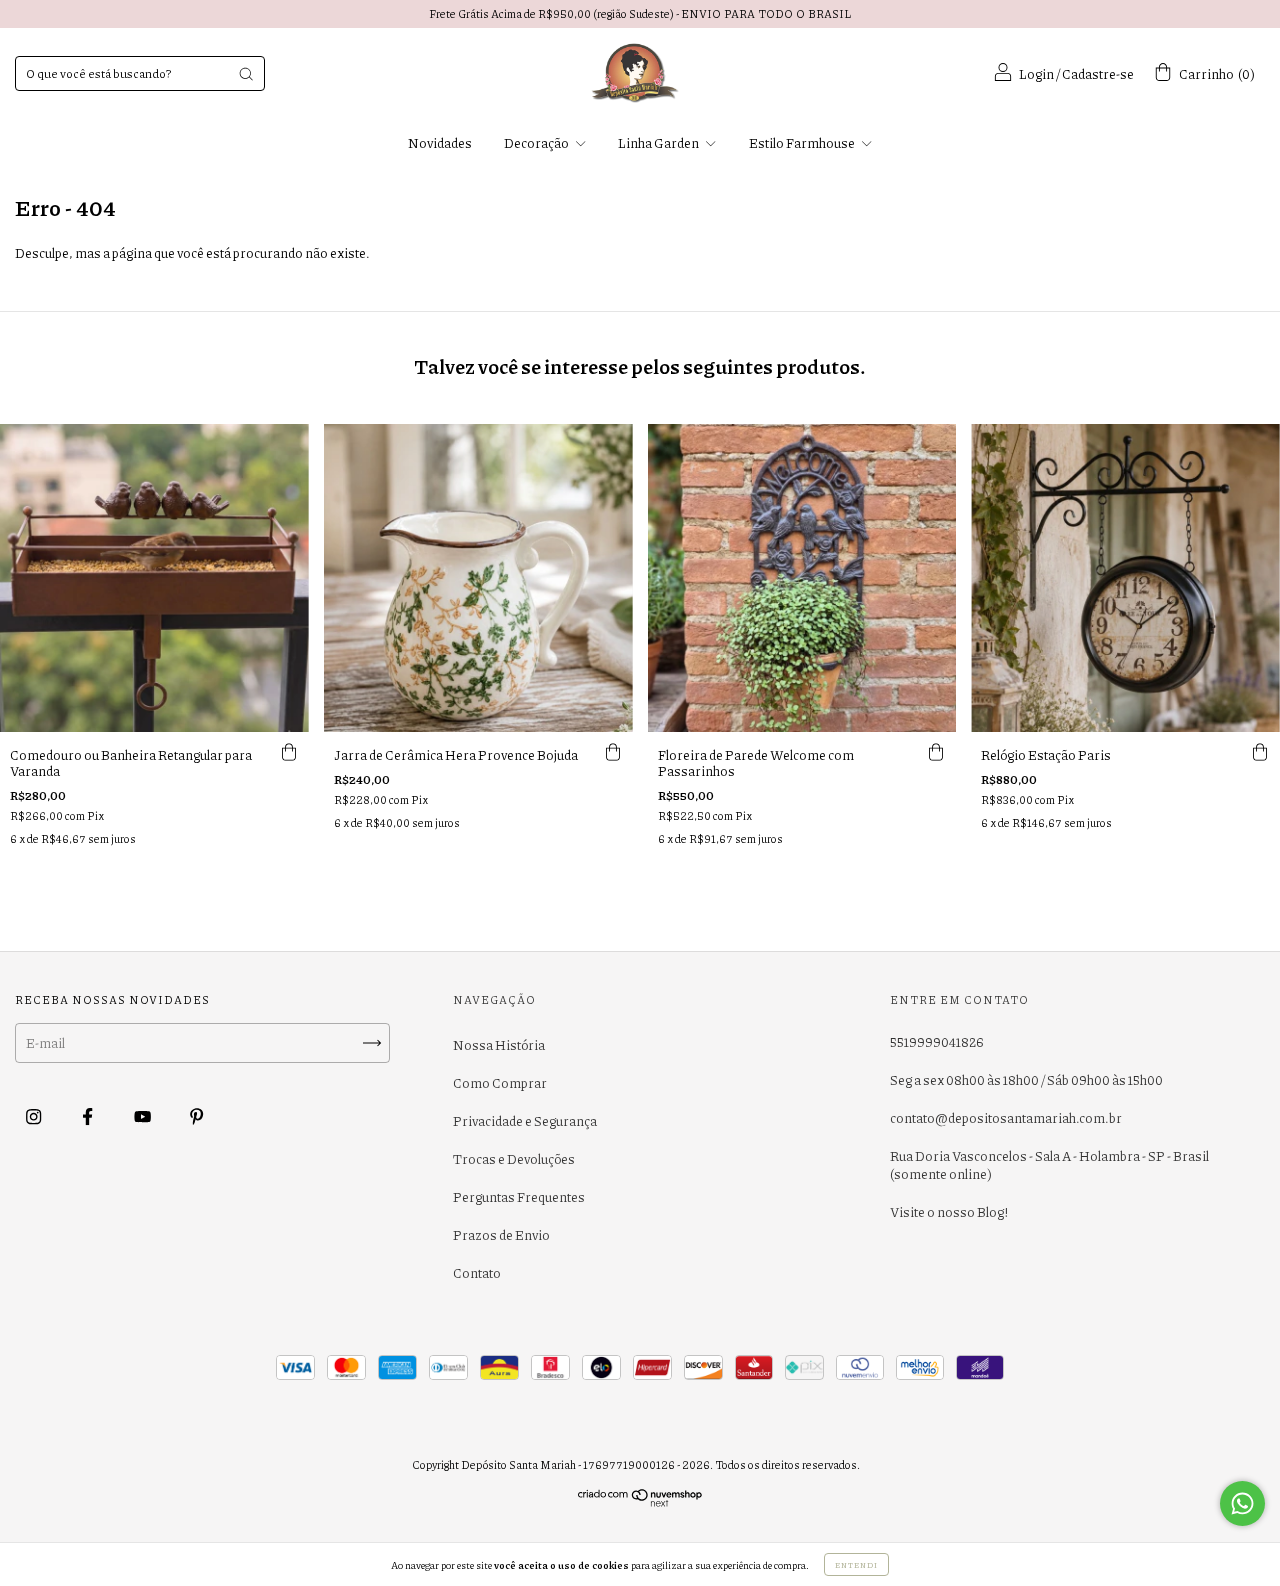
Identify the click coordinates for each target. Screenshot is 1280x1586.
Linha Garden (659, 143)
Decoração (537, 143)
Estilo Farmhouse (803, 143)
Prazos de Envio (501, 1235)
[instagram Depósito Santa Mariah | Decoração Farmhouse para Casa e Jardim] (34, 1116)
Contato (477, 1273)
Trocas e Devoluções (514, 1159)
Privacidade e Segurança (525, 1121)
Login (1036, 74)
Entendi (856, 1564)
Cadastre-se (1098, 74)
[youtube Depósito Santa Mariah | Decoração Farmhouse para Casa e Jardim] (143, 1116)
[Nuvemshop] (640, 1503)
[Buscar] (246, 74)
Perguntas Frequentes (519, 1197)
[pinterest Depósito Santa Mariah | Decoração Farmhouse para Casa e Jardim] (196, 1116)
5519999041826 (937, 1042)
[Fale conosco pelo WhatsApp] (1242, 1503)
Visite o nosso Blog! (949, 1212)
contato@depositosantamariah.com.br (1006, 1118)
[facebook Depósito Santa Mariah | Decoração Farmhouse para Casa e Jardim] (88, 1116)
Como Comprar (500, 1083)
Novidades (440, 143)
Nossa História (499, 1045)
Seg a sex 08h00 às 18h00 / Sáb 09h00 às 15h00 (1026, 1080)
